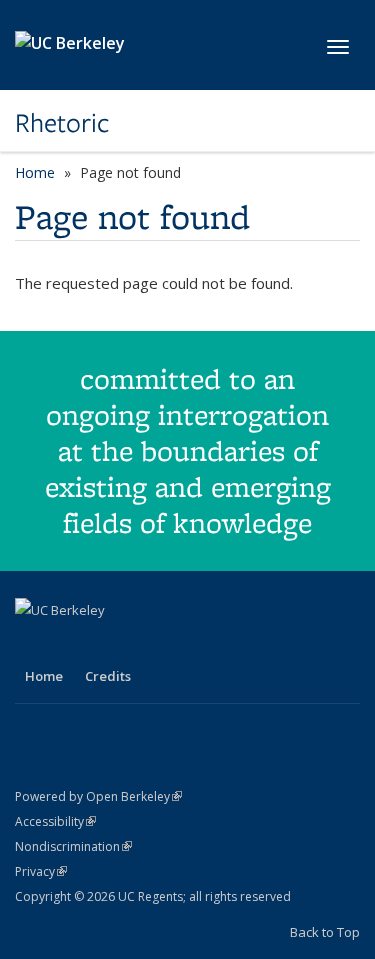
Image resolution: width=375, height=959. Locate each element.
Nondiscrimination (73, 846)
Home (35, 172)
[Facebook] (33, 644)
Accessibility (55, 821)
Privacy (41, 871)
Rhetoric (62, 123)
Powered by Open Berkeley (98, 796)
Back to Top (325, 932)
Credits (108, 676)
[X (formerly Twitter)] (72, 644)
